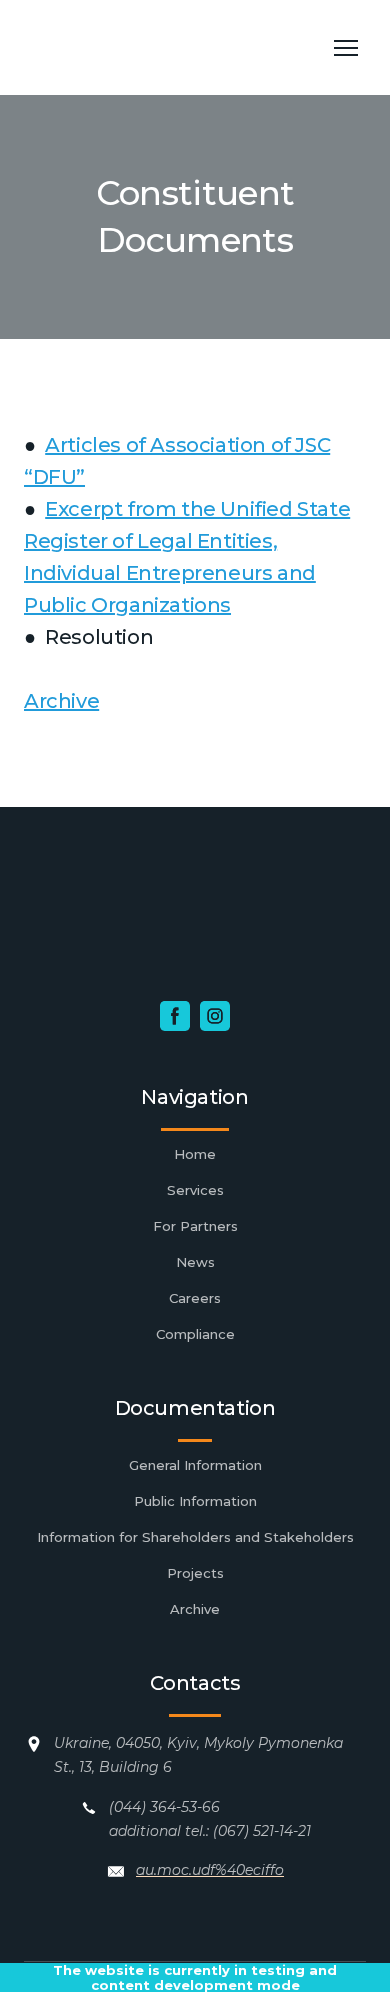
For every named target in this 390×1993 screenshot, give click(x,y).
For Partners (195, 1226)
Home (195, 1154)
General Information (195, 1465)
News (195, 1262)
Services (195, 1190)
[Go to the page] (175, 47)
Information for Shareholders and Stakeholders (195, 1537)
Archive (61, 701)
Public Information (195, 1501)
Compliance (195, 1334)
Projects (195, 1573)
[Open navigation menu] (346, 48)
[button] (175, 1016)
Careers (195, 1298)
